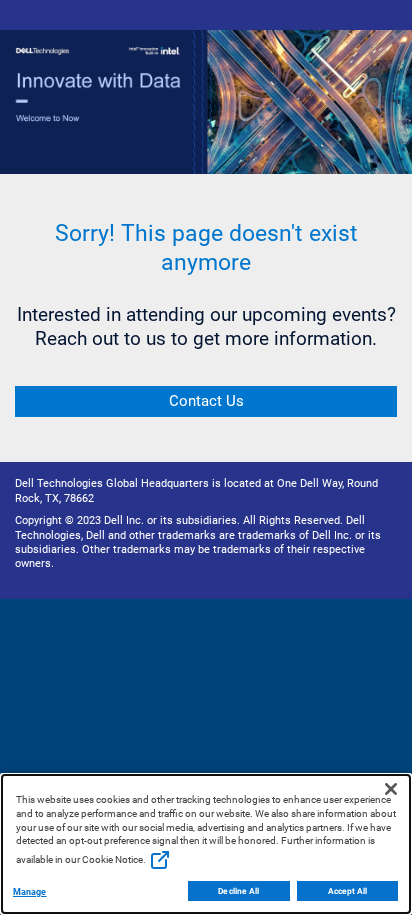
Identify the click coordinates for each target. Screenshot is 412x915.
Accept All (348, 891)
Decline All (238, 891)
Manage (30, 892)
